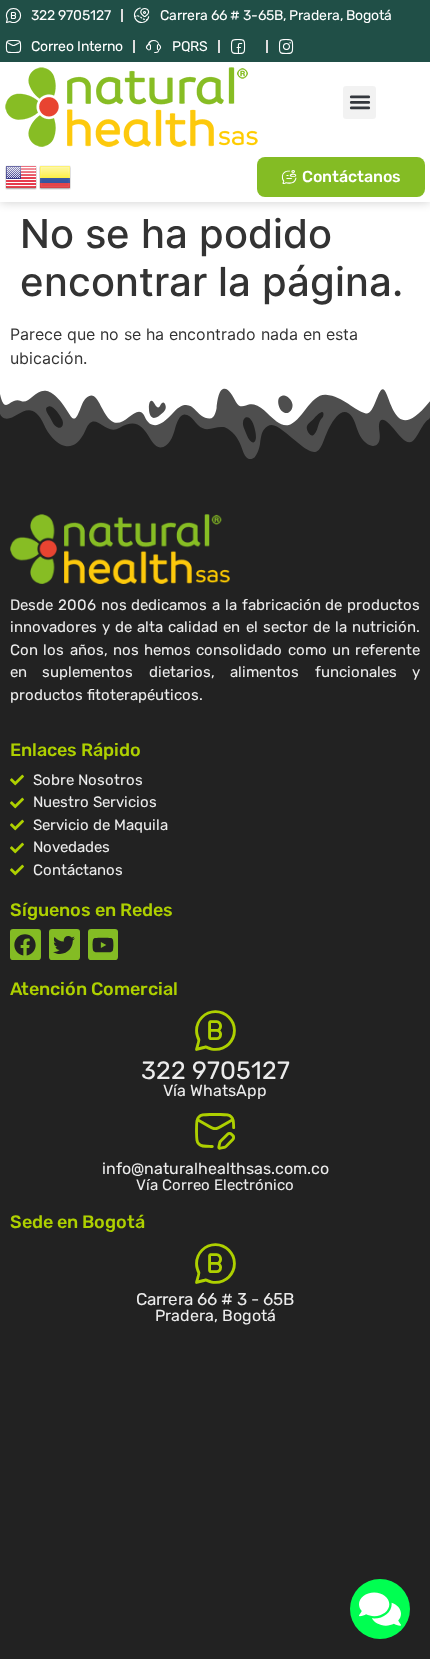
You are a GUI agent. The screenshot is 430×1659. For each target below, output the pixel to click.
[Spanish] (56, 175)
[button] (359, 102)
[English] (22, 175)
